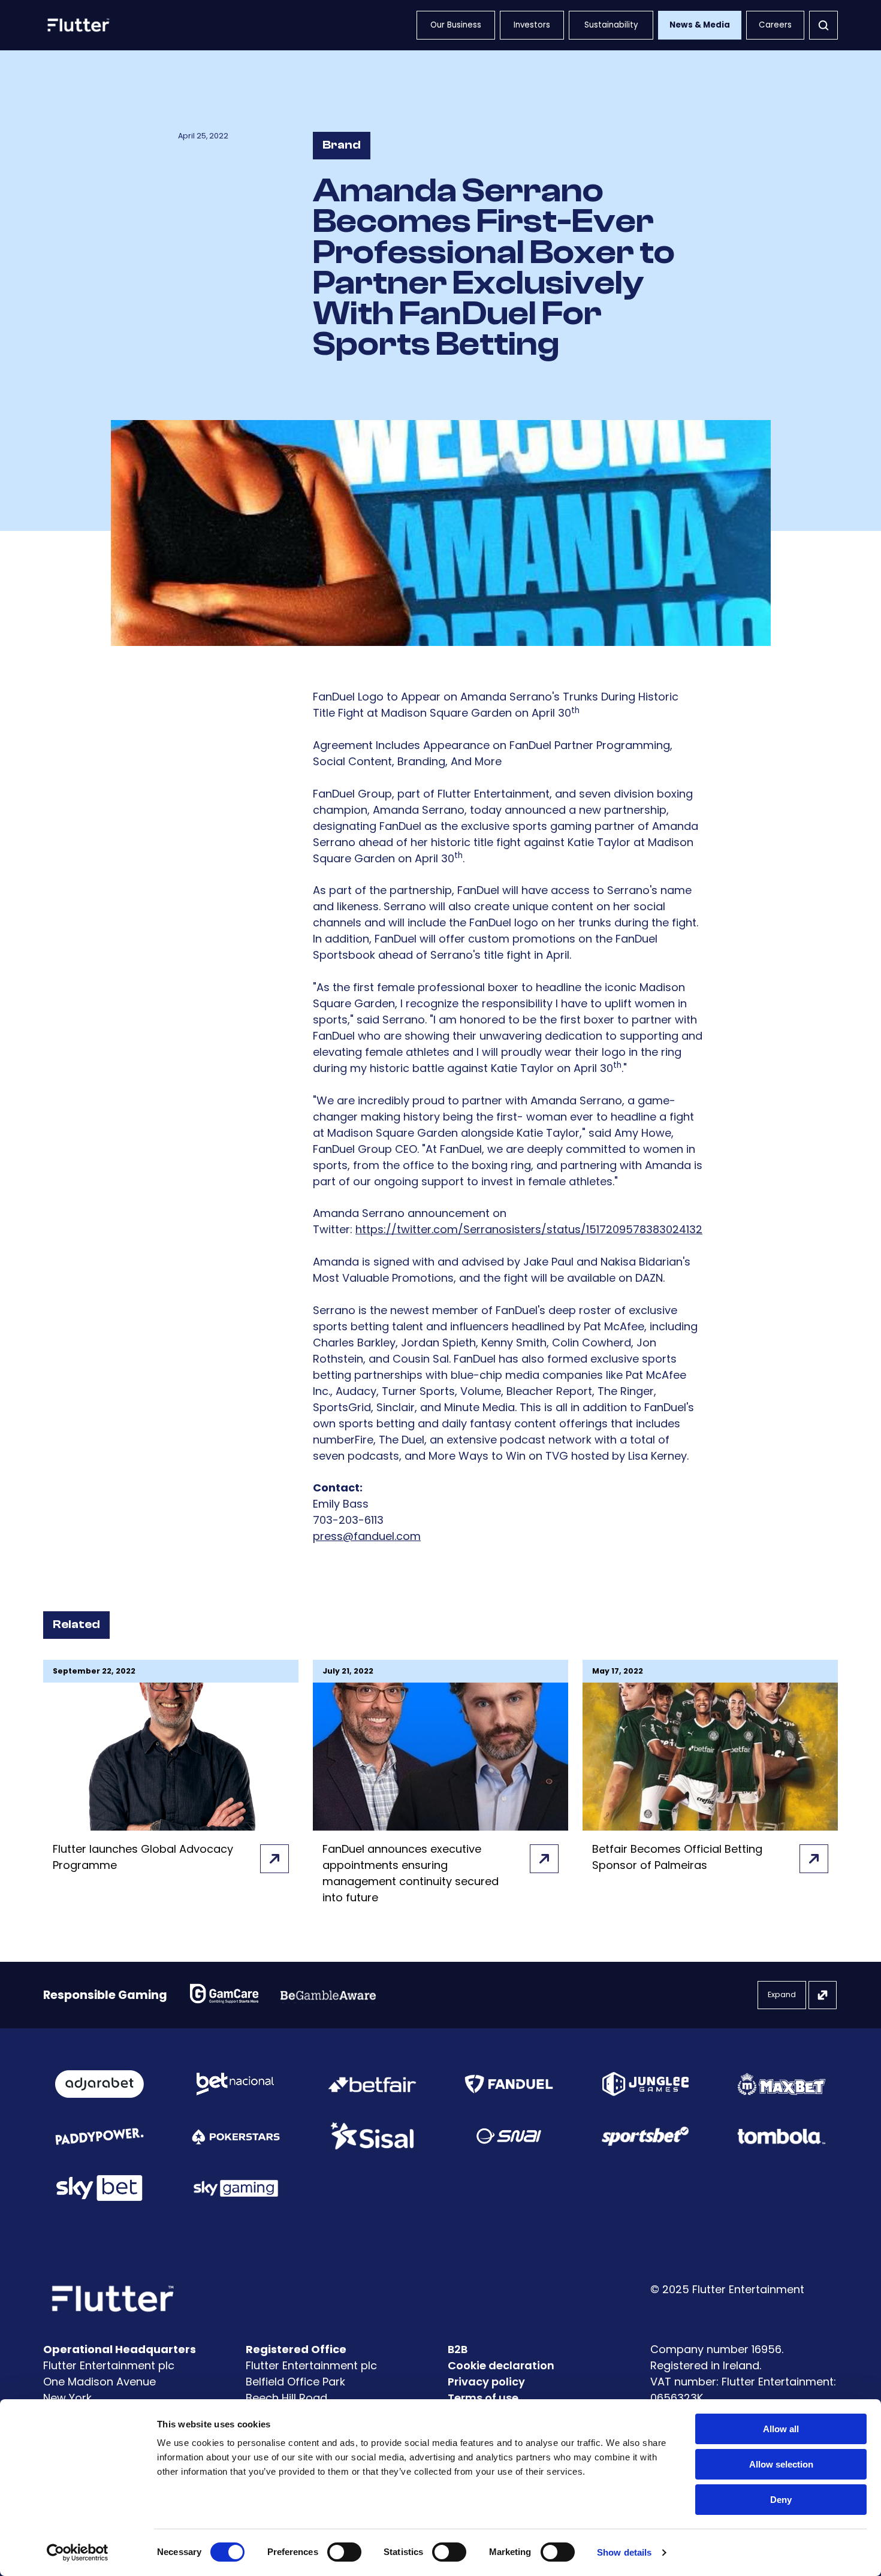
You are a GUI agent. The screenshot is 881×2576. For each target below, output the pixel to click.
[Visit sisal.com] (372, 2136)
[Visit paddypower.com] (99, 2136)
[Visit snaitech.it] (509, 2136)
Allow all (781, 2429)
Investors (532, 25)
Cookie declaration (501, 2365)
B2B (458, 2349)
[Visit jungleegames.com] (645, 2084)
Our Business (456, 25)
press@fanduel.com (367, 1536)
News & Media (700, 25)
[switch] (344, 2552)
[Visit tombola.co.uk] (782, 2136)
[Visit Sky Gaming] (236, 2188)
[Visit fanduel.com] (509, 2084)
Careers (775, 25)
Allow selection (781, 2464)
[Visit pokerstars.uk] (236, 2136)
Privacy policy (486, 2382)
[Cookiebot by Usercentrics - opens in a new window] (78, 2553)
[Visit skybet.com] (99, 2188)
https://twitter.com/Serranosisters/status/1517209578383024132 (529, 1229)
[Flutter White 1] (77, 25)
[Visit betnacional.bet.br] (236, 2084)
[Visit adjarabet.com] (99, 2084)
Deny (781, 2500)
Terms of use (483, 2398)
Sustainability (611, 25)
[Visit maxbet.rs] (782, 2084)
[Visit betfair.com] (372, 2084)
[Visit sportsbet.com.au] (645, 2136)
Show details (624, 2552)
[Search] (823, 25)
